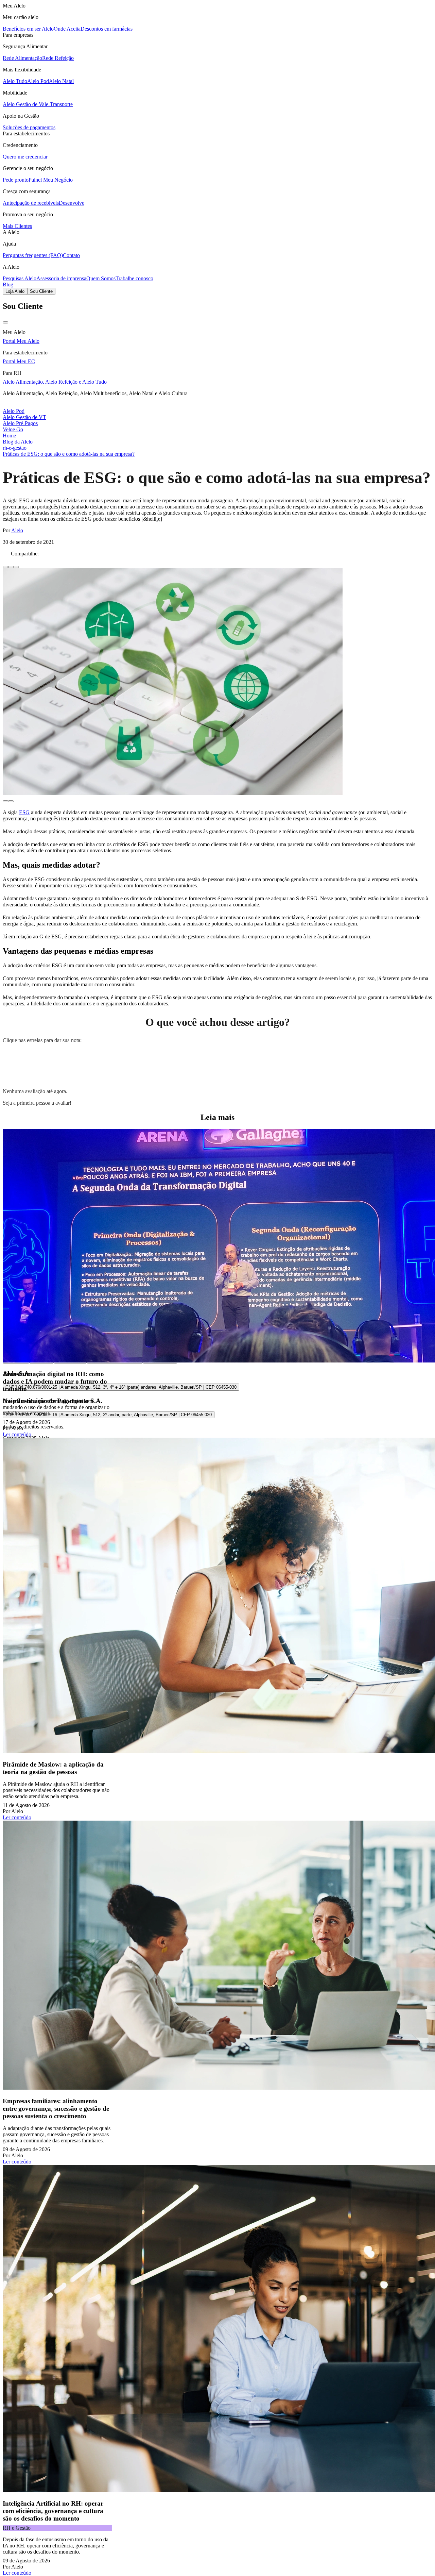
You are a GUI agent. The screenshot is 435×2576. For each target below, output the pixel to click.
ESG (24, 812)
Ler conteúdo (17, 1434)
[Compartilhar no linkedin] (11, 567)
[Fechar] (5, 322)
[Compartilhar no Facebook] (5, 567)
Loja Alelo (15, 291)
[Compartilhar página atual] (16, 567)
